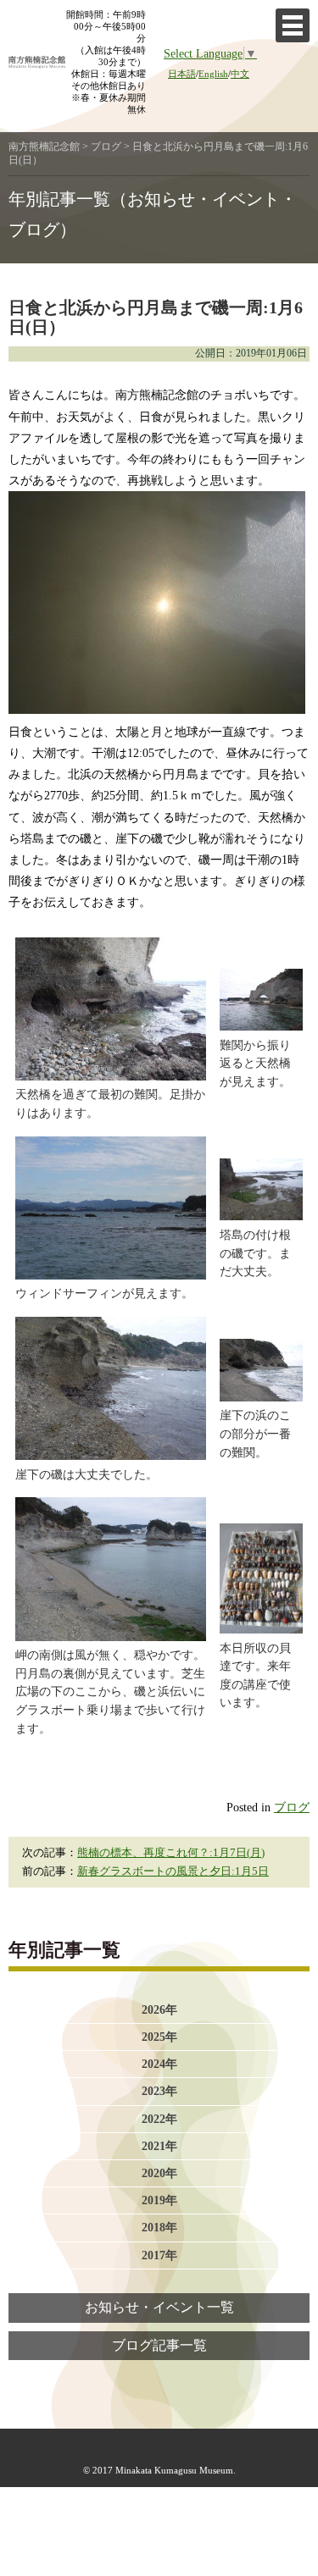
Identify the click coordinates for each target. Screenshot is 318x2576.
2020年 (159, 2173)
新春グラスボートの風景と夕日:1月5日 (173, 1871)
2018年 (159, 2227)
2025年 (159, 2037)
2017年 (159, 2255)
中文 (240, 74)
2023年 (159, 2091)
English (213, 74)
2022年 (159, 2119)
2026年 (159, 2009)
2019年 (159, 2200)
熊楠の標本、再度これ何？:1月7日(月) (171, 1853)
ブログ (292, 1807)
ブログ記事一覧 (159, 2346)
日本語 (182, 74)
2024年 (159, 2064)
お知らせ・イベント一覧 (159, 2308)
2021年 (159, 2146)
